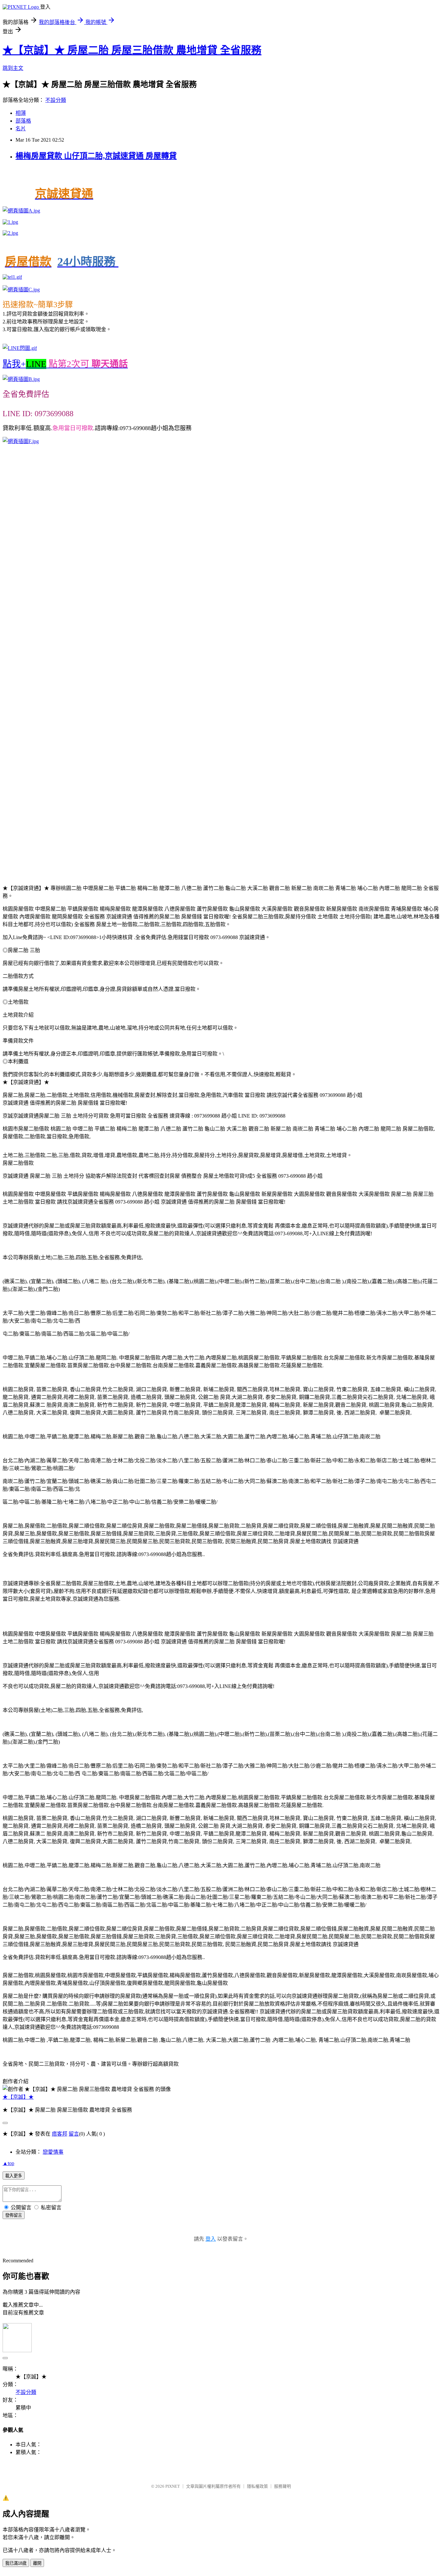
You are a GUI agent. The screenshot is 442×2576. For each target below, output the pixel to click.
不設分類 (56, 100)
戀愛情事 (53, 2152)
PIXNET (173, 2486)
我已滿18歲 (16, 2563)
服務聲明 (282, 2486)
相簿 (21, 113)
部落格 (23, 121)
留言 (74, 2134)
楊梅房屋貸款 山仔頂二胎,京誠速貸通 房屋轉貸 (96, 156)
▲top (8, 2163)
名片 (21, 129)
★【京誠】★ (18, 2097)
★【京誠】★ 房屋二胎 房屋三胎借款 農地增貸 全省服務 (132, 50)
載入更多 (14, 2176)
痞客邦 (60, 2134)
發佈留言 (14, 2215)
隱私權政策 (257, 2486)
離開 (37, 2563)
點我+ (65, 364)
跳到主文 (13, 68)
